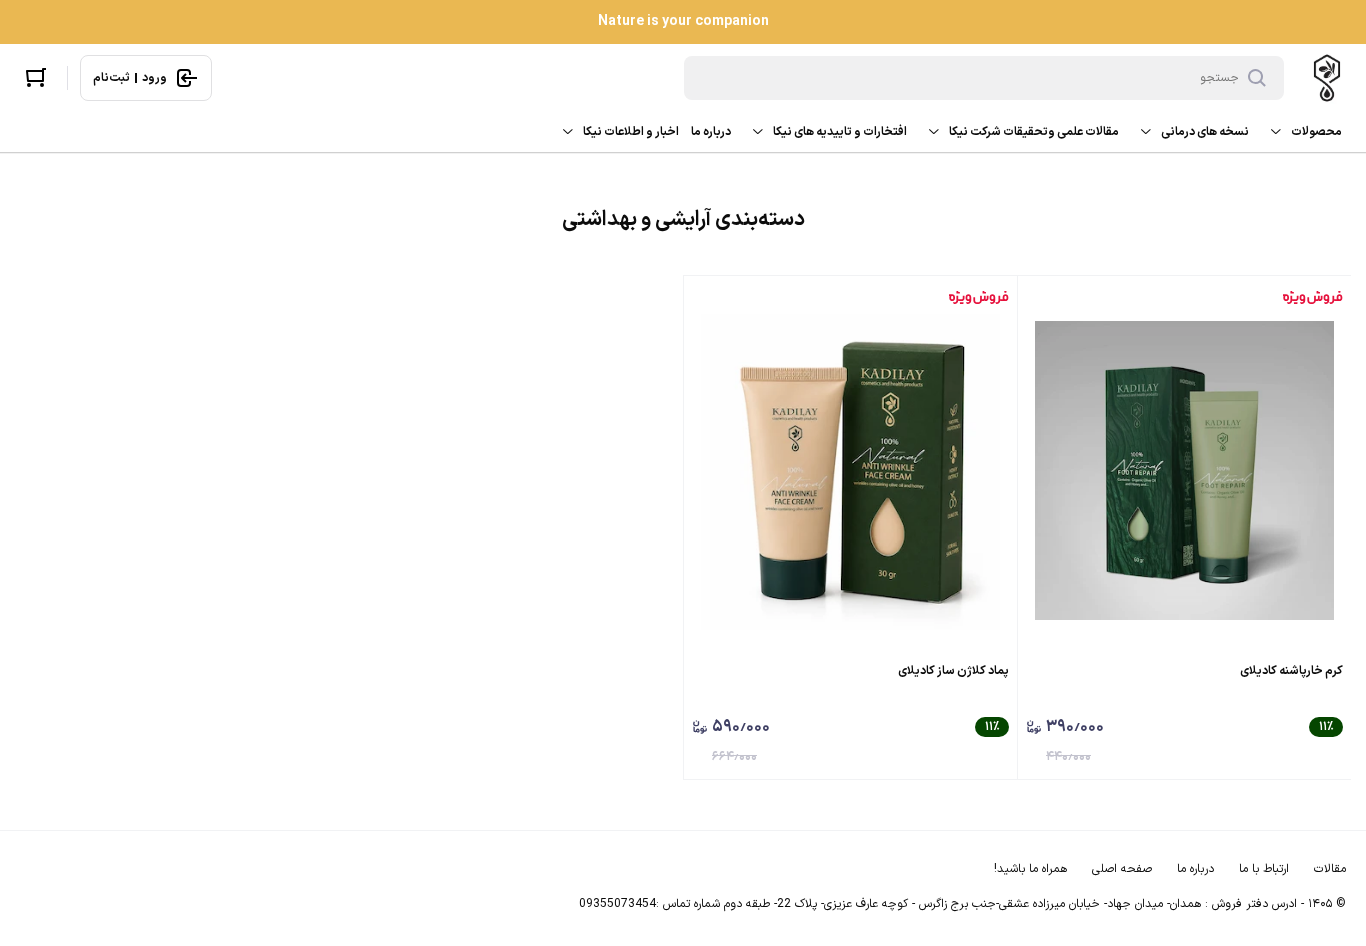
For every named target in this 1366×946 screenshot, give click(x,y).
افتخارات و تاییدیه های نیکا (840, 132)
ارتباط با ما (1264, 869)
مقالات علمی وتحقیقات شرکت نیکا (1034, 132)
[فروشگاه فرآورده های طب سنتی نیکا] (1327, 78)
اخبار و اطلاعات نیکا (631, 132)
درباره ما (711, 132)
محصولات (1316, 132)
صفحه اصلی (1122, 869)
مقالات (1330, 869)
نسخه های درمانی (1205, 132)
